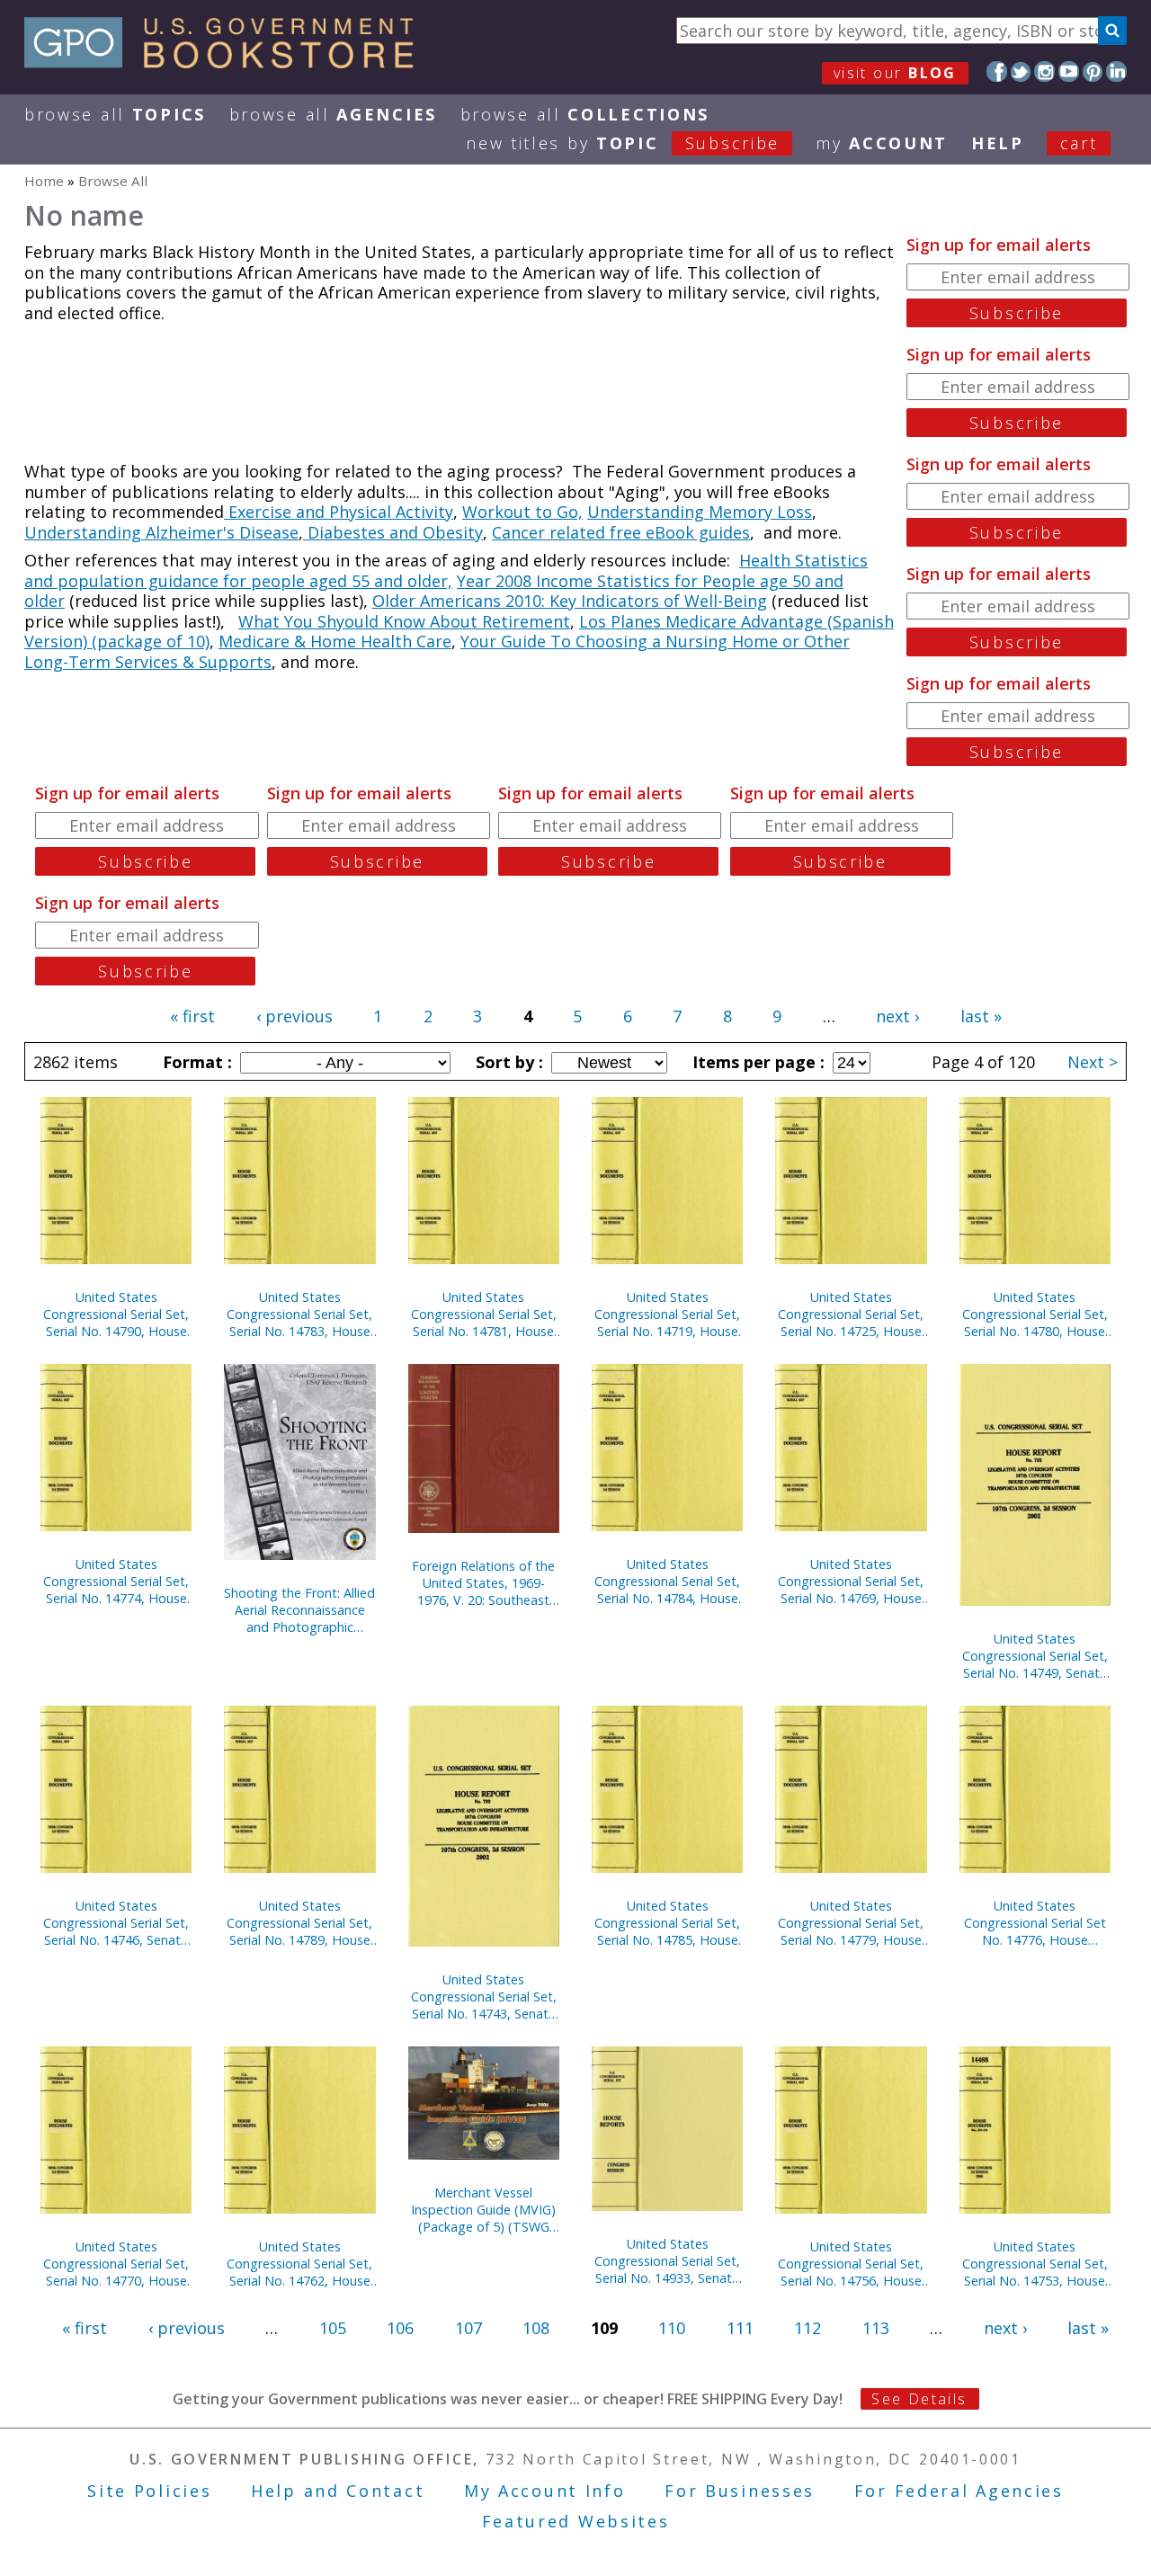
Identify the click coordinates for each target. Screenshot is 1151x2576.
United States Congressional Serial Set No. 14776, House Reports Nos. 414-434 (1035, 1923)
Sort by (507, 1062)
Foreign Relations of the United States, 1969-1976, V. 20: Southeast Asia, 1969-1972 (483, 1583)
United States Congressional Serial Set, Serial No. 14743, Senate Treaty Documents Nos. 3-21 (484, 1997)
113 (876, 2328)
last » (981, 1016)
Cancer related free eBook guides (621, 532)
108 (536, 2328)
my (882, 143)
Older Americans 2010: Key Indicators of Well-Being (570, 601)
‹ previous (294, 1016)
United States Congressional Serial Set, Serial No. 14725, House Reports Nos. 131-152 (851, 1314)
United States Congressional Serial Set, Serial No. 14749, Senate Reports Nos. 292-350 (1035, 1656)
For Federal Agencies (959, 2491)
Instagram (1044, 71)
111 (740, 2328)
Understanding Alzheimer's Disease (161, 532)
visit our (895, 73)
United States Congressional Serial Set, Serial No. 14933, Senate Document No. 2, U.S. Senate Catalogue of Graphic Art (667, 2261)
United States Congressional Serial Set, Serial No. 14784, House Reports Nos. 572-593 (667, 1581)
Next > (1093, 1062)
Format (195, 1062)
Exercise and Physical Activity (339, 512)
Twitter (1021, 71)
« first (192, 1016)
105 (333, 2328)
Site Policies (149, 2491)
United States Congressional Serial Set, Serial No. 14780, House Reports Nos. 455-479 (1035, 1314)
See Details (919, 2399)
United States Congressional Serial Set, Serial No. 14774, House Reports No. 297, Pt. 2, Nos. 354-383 (116, 1581)
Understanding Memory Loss (700, 512)
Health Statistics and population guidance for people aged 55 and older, (446, 570)
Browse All (115, 114)
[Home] (227, 62)
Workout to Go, (522, 512)
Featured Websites (576, 2521)
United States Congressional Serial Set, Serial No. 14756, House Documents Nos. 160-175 (851, 2264)
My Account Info (545, 2491)
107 (468, 2328)
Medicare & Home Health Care (335, 641)
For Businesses (740, 2491)
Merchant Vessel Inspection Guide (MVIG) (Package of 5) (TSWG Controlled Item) (483, 2210)
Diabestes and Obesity (393, 532)
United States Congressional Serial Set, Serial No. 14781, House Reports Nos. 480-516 (484, 1314)
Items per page (756, 1062)
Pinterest (1093, 71)
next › (897, 1016)
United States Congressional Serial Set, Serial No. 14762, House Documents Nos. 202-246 (299, 2264)
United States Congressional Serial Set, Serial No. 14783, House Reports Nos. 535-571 (299, 1314)
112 (807, 2328)
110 (672, 2328)
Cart (1079, 143)
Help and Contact (338, 2491)
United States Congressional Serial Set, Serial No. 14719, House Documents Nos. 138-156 (667, 1314)
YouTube (1069, 71)
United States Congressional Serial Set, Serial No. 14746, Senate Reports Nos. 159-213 (116, 1923)
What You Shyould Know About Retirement (404, 621)
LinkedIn (1116, 71)
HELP (998, 143)
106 (400, 2328)
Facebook (997, 71)
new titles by (623, 143)
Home (44, 181)
